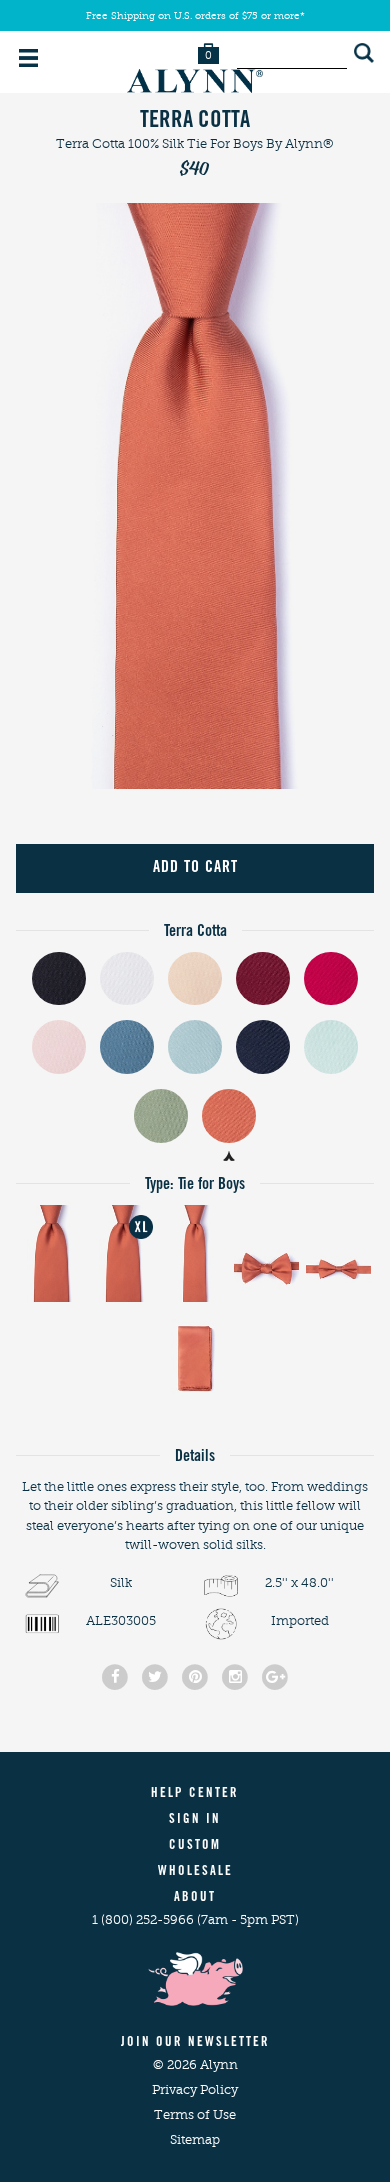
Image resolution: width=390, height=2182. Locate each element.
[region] (195, 495)
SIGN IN (195, 1820)
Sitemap (195, 2139)
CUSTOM (195, 1846)
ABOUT (195, 1898)
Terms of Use (195, 2114)
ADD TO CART (195, 868)
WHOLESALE (195, 1872)
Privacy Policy (195, 2089)
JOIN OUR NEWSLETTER (195, 2043)
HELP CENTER (195, 1794)
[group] (195, 495)
